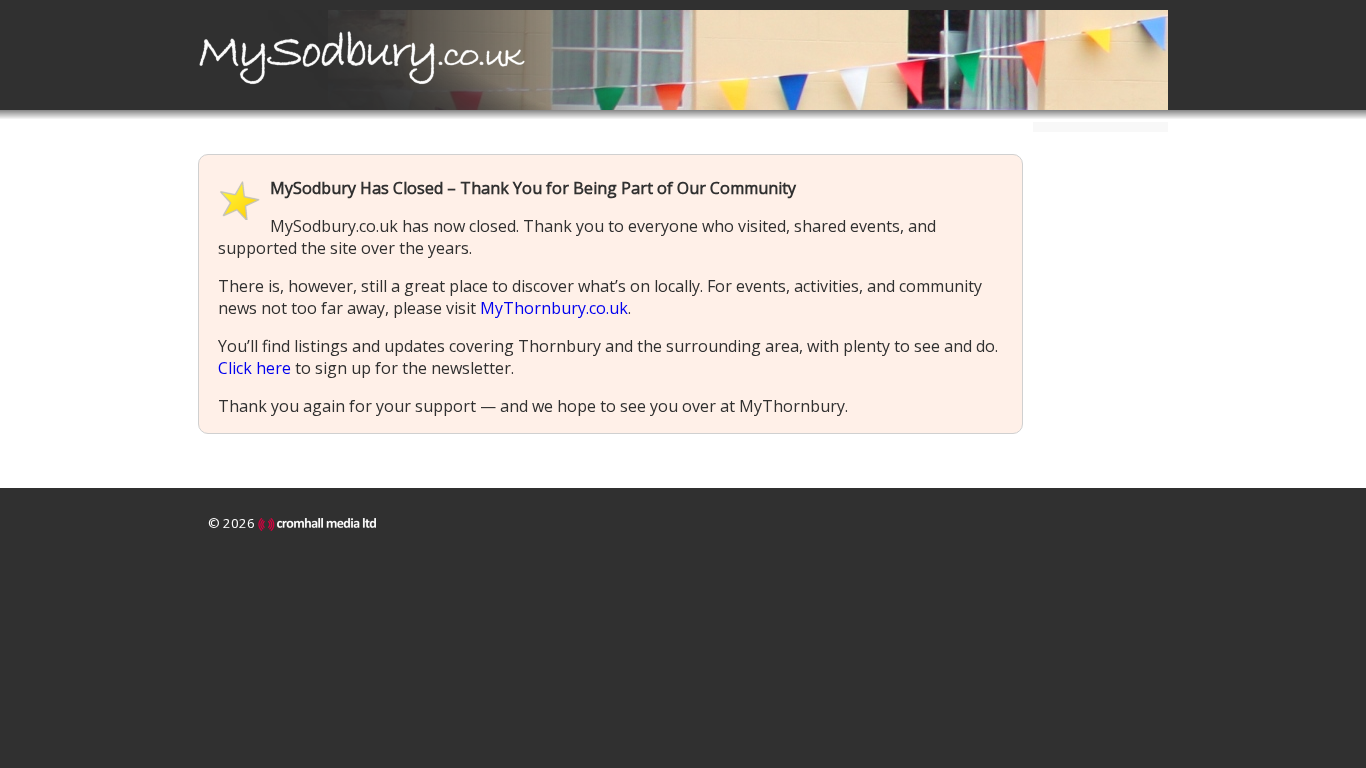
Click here (254, 368)
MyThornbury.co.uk (554, 308)
